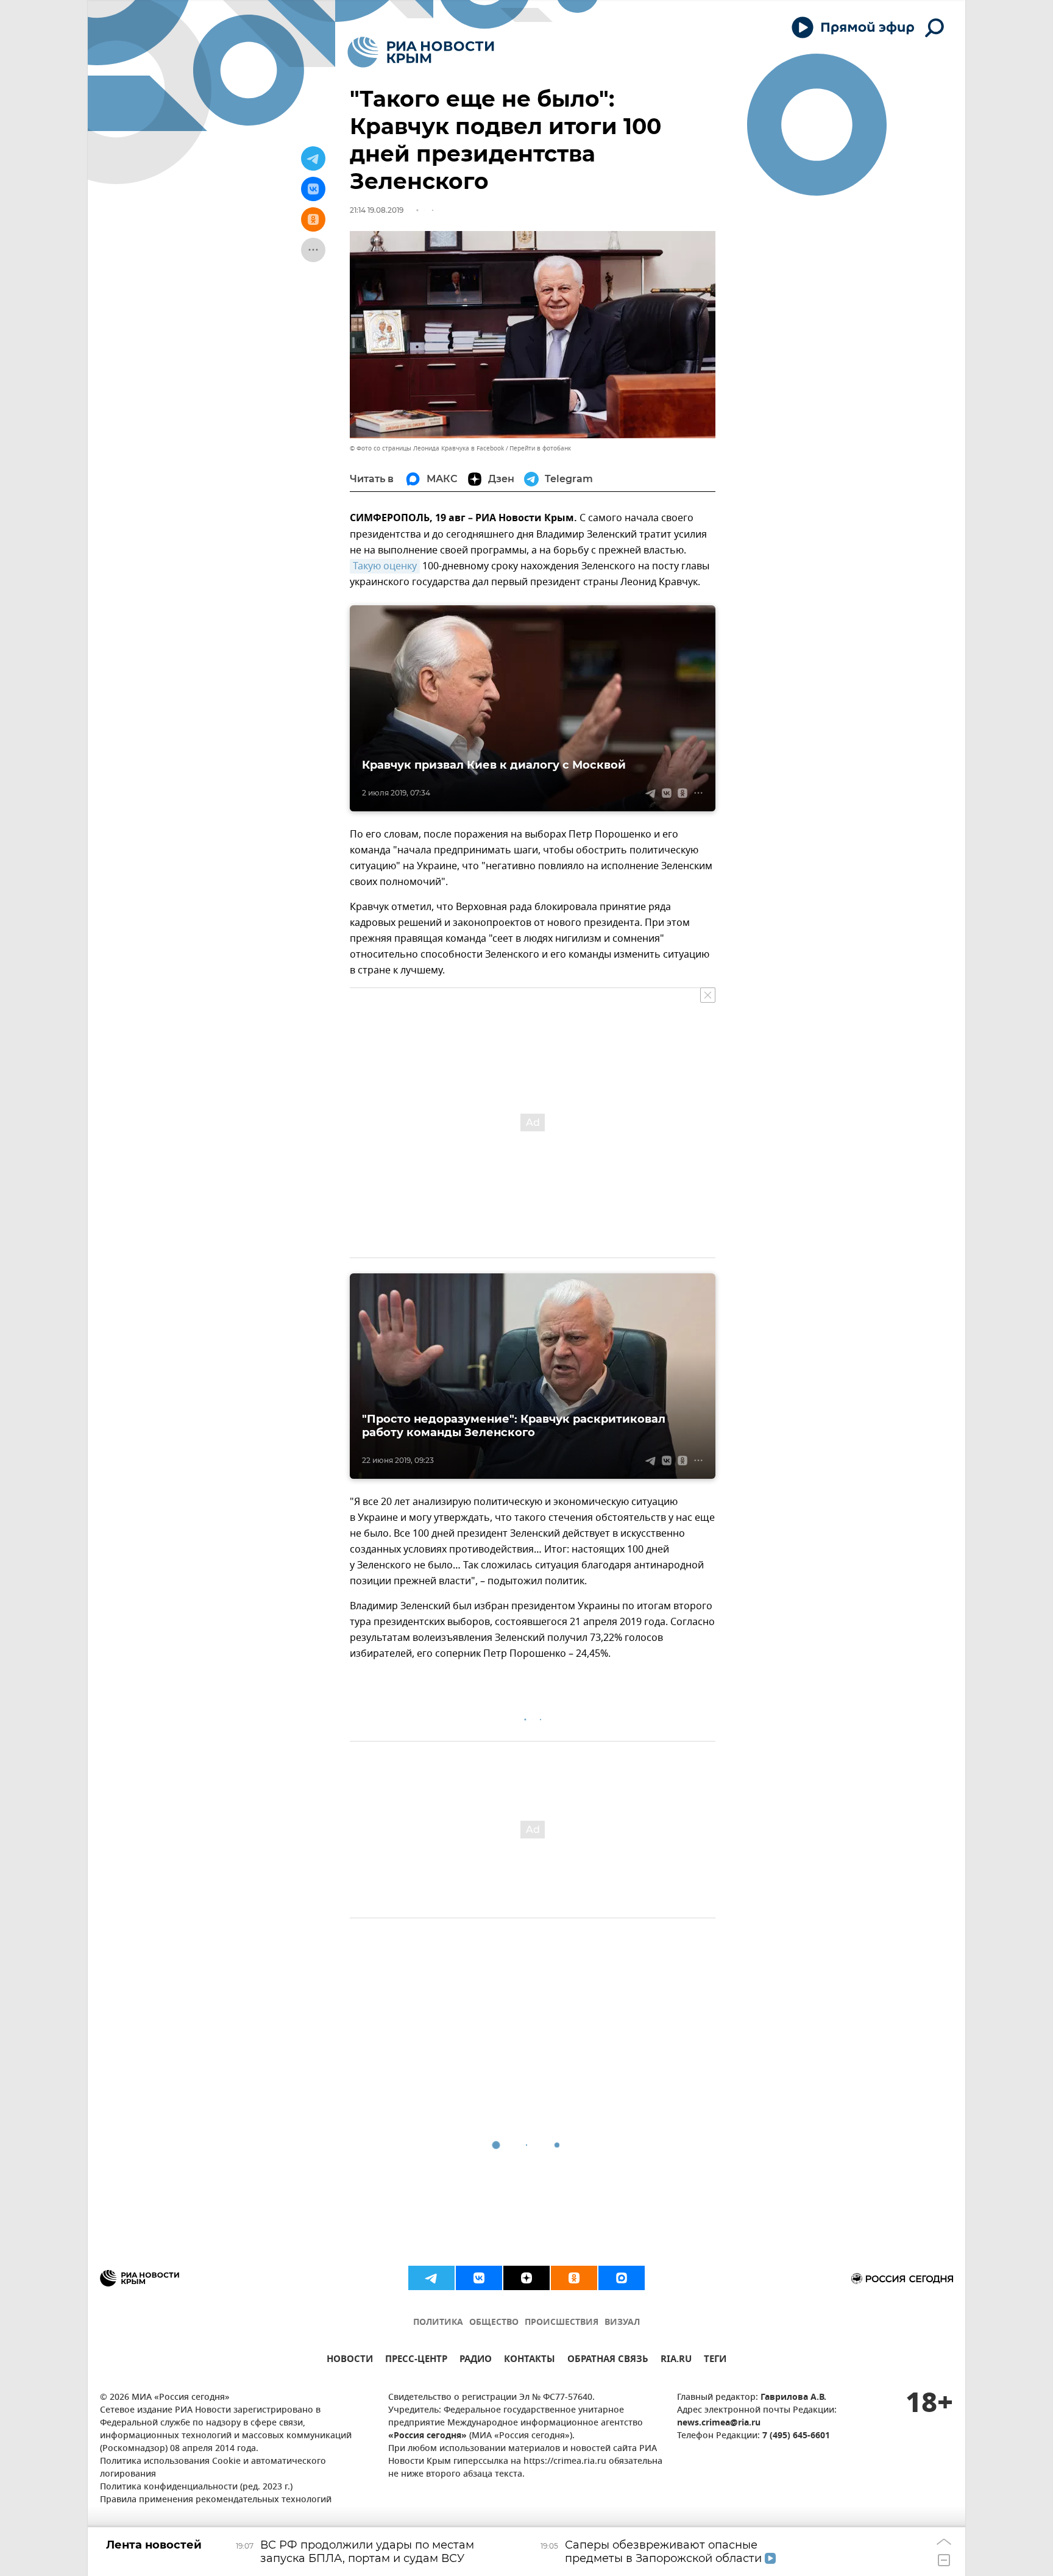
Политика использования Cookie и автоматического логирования (213, 2468)
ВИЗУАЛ (622, 2323)
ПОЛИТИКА (438, 2323)
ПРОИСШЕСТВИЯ (562, 2323)
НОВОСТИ (350, 2361)
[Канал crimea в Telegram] (431, 2278)
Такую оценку (385, 566)
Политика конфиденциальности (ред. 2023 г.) (196, 2487)
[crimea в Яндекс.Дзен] (526, 2278)
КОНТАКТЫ (530, 2361)
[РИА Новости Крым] (421, 52)
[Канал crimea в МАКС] (622, 2278)
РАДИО (476, 2361)
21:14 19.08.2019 (377, 210)
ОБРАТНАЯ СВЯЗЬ (608, 2361)
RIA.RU (676, 2361)
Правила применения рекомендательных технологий (216, 2500)
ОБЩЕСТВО (494, 2323)
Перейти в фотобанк (540, 448)
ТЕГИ (715, 2361)
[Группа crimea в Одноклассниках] (574, 2278)
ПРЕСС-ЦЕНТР (416, 2361)
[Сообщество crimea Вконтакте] (479, 2278)
